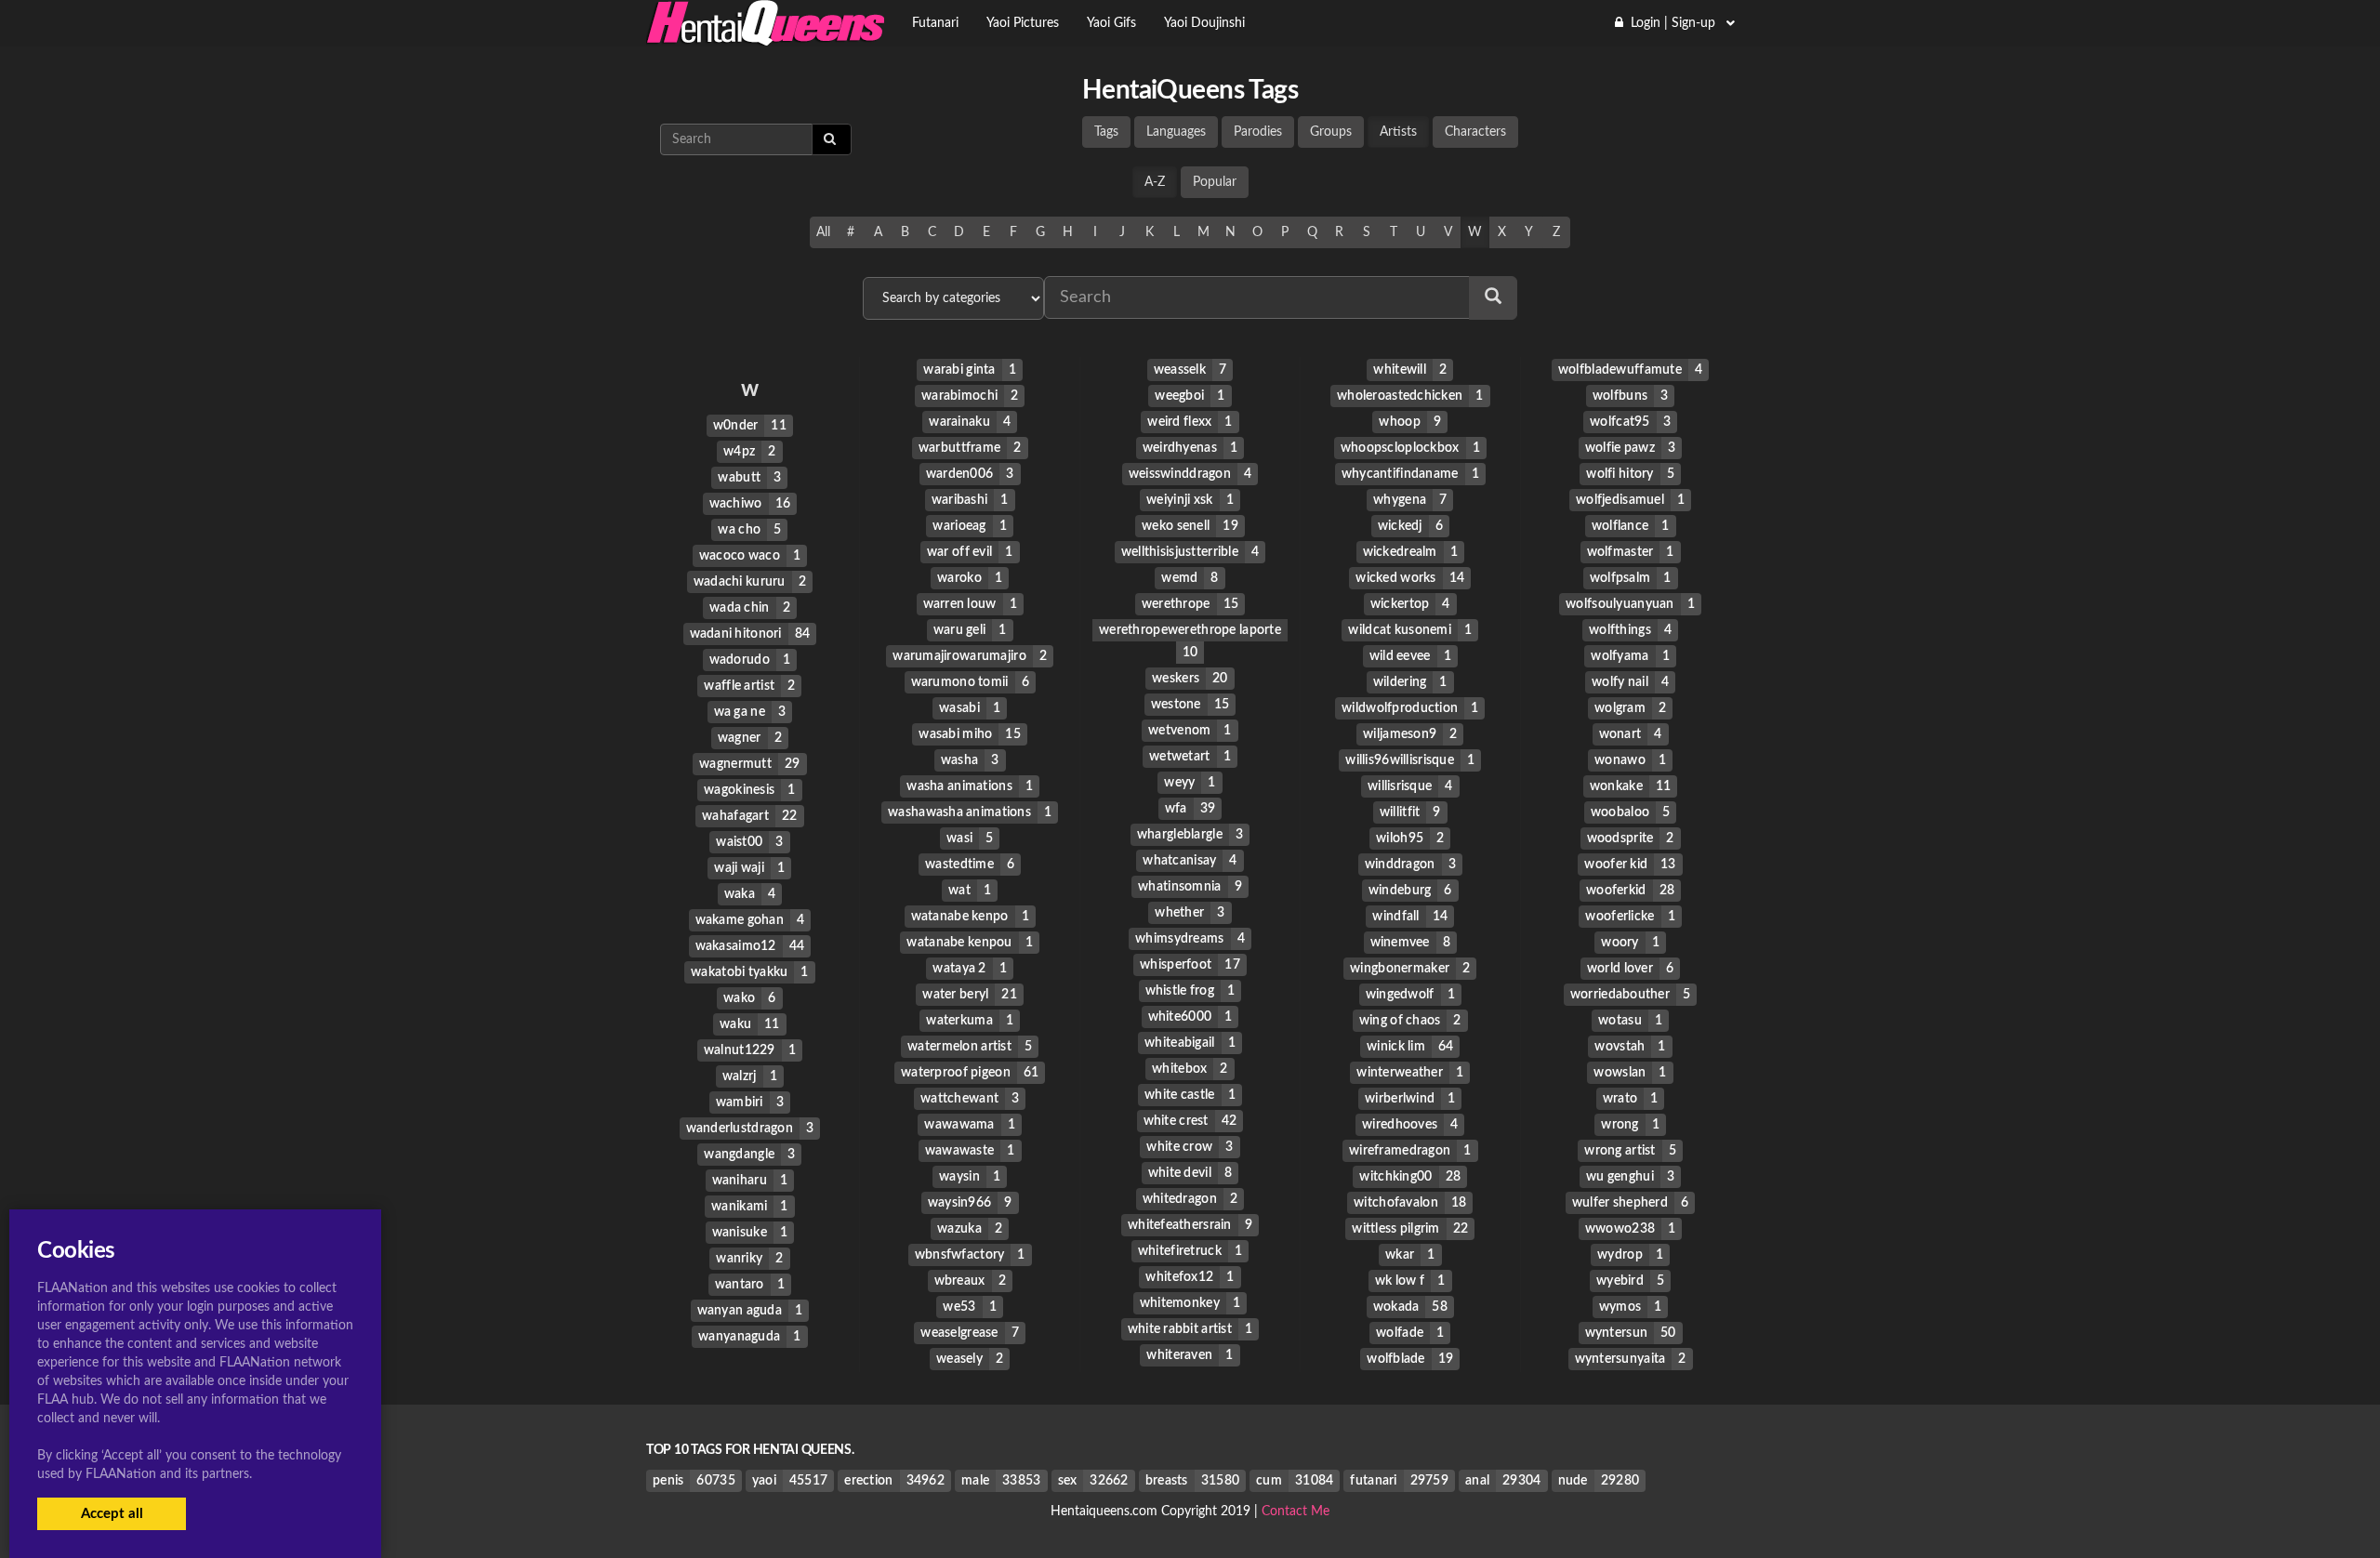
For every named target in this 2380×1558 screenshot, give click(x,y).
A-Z (1155, 182)
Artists (1398, 132)
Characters (1475, 132)
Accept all (112, 1514)
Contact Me (1296, 1512)
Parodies (1258, 132)
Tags (1106, 132)
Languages (1176, 132)
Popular (1215, 182)
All (823, 232)
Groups (1331, 132)
